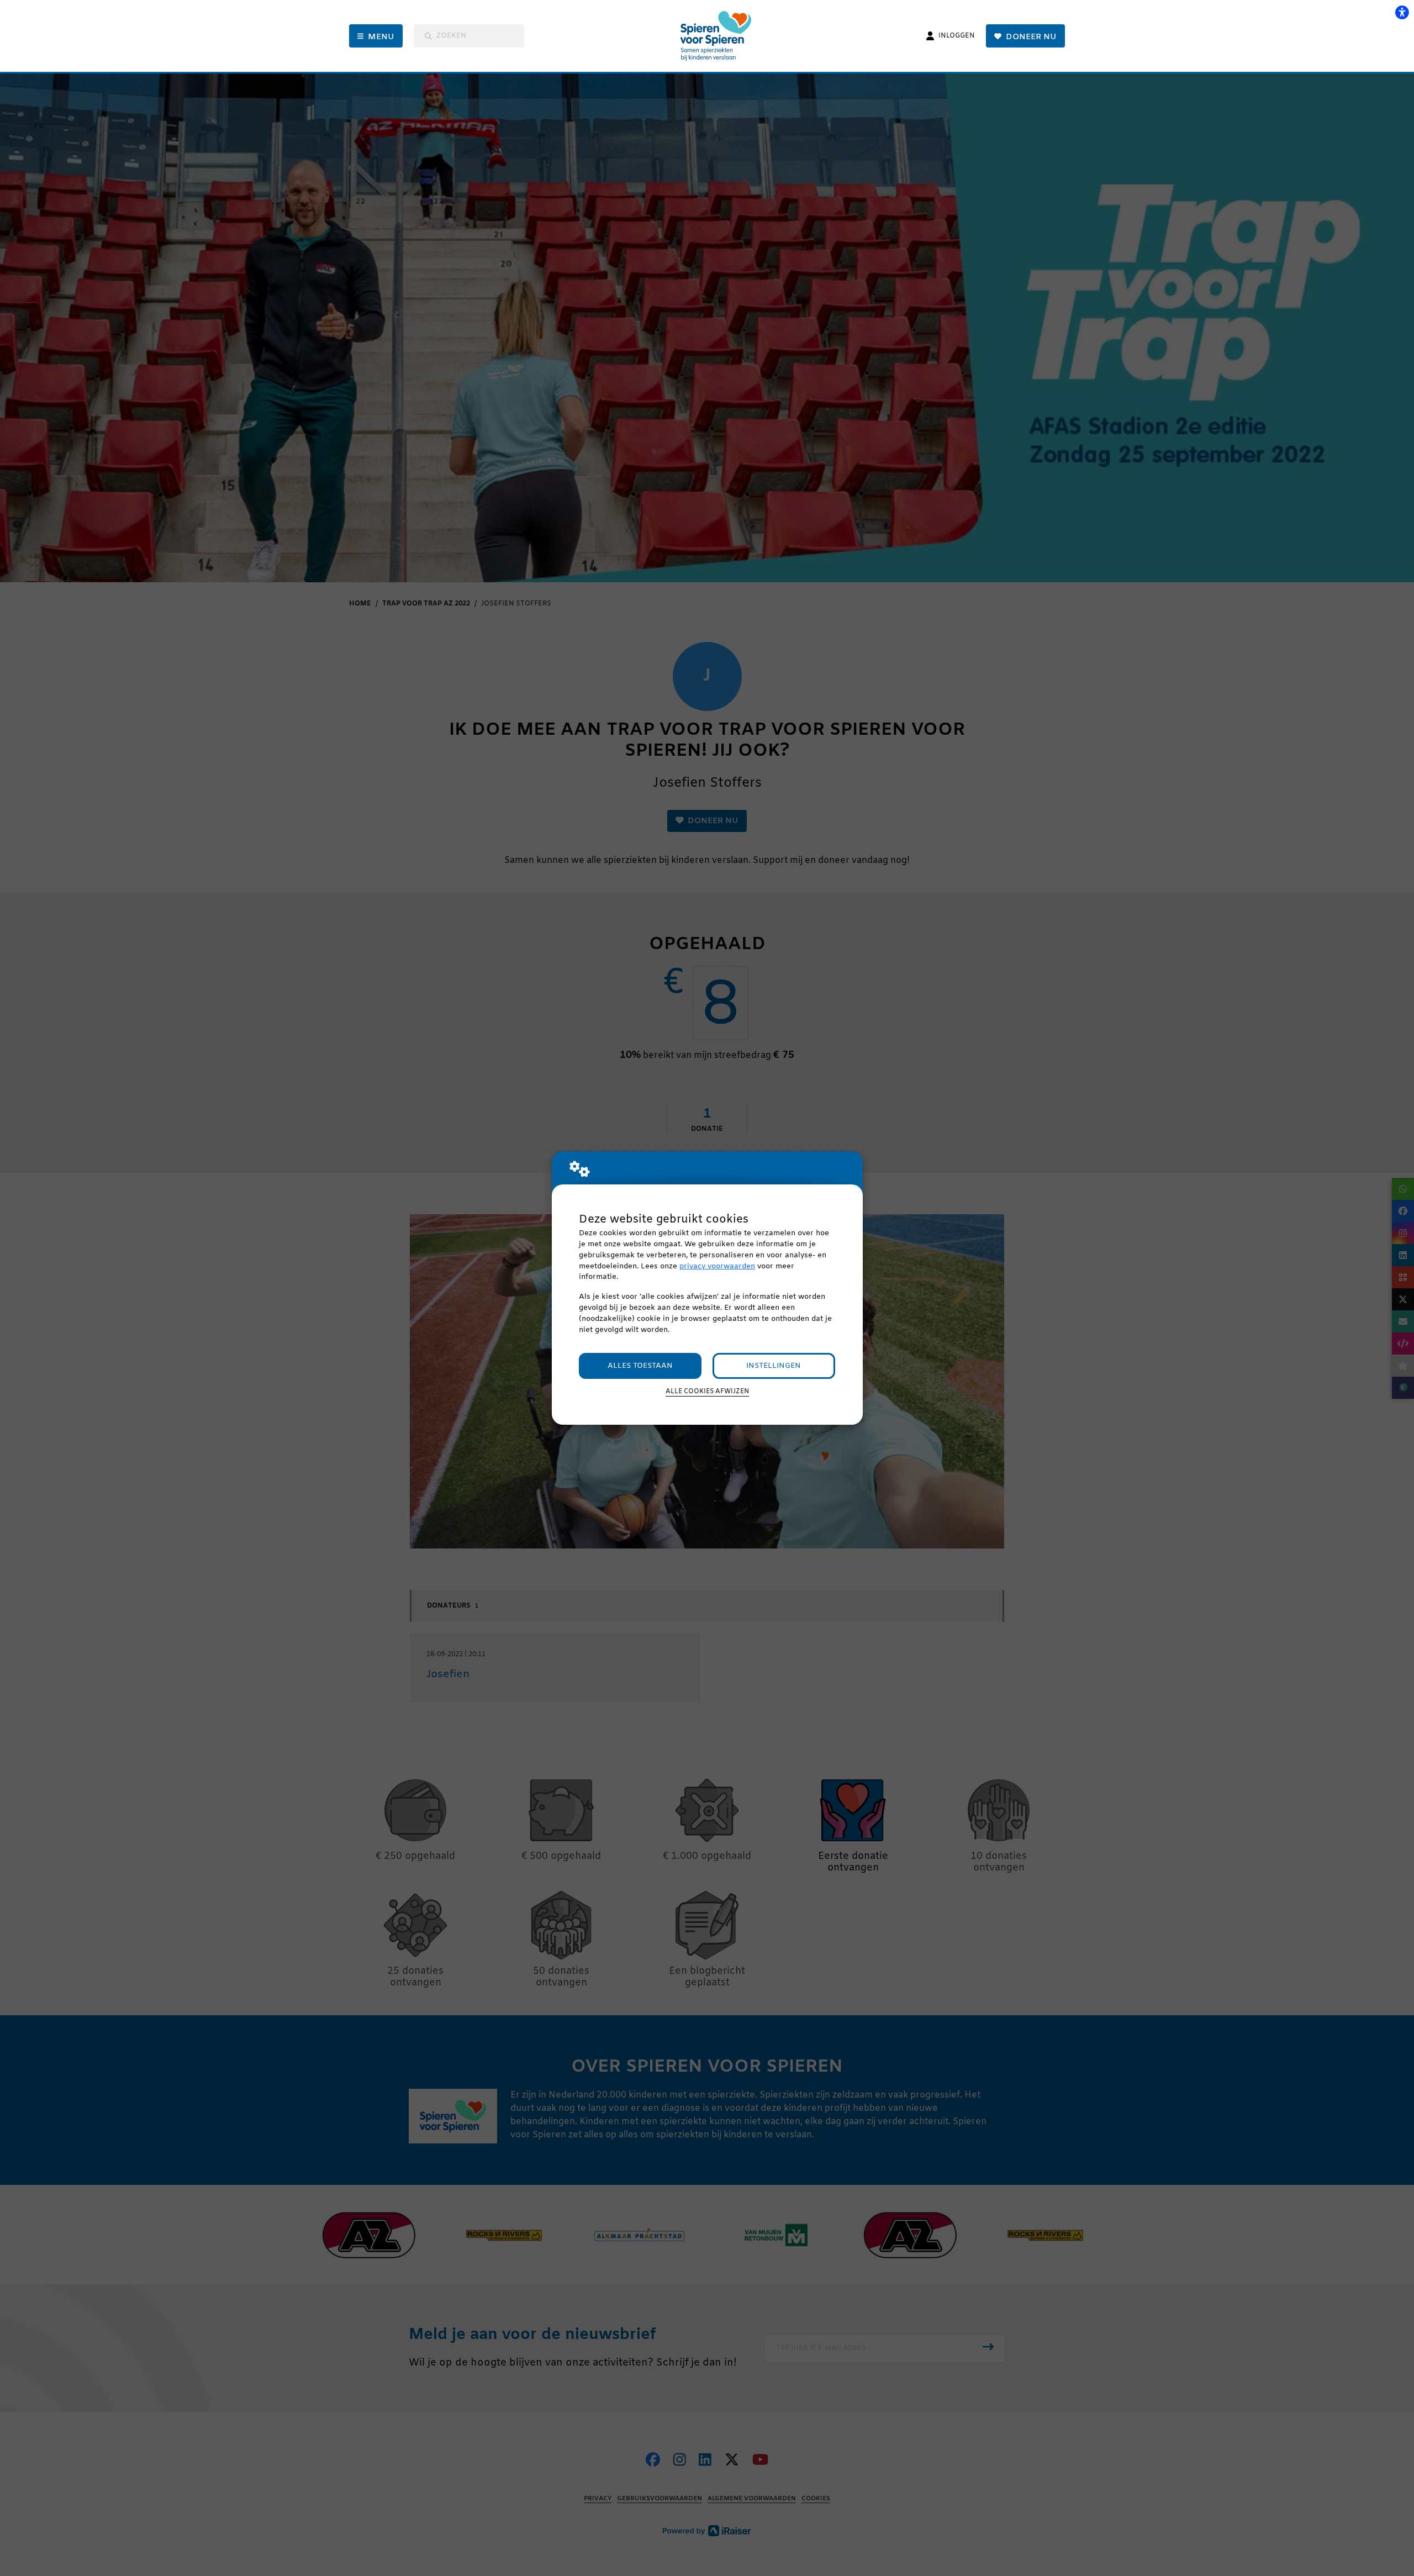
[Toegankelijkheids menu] (1402, 12)
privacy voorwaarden (717, 1266)
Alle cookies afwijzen (707, 1392)
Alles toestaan (640, 1366)
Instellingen (774, 1366)
